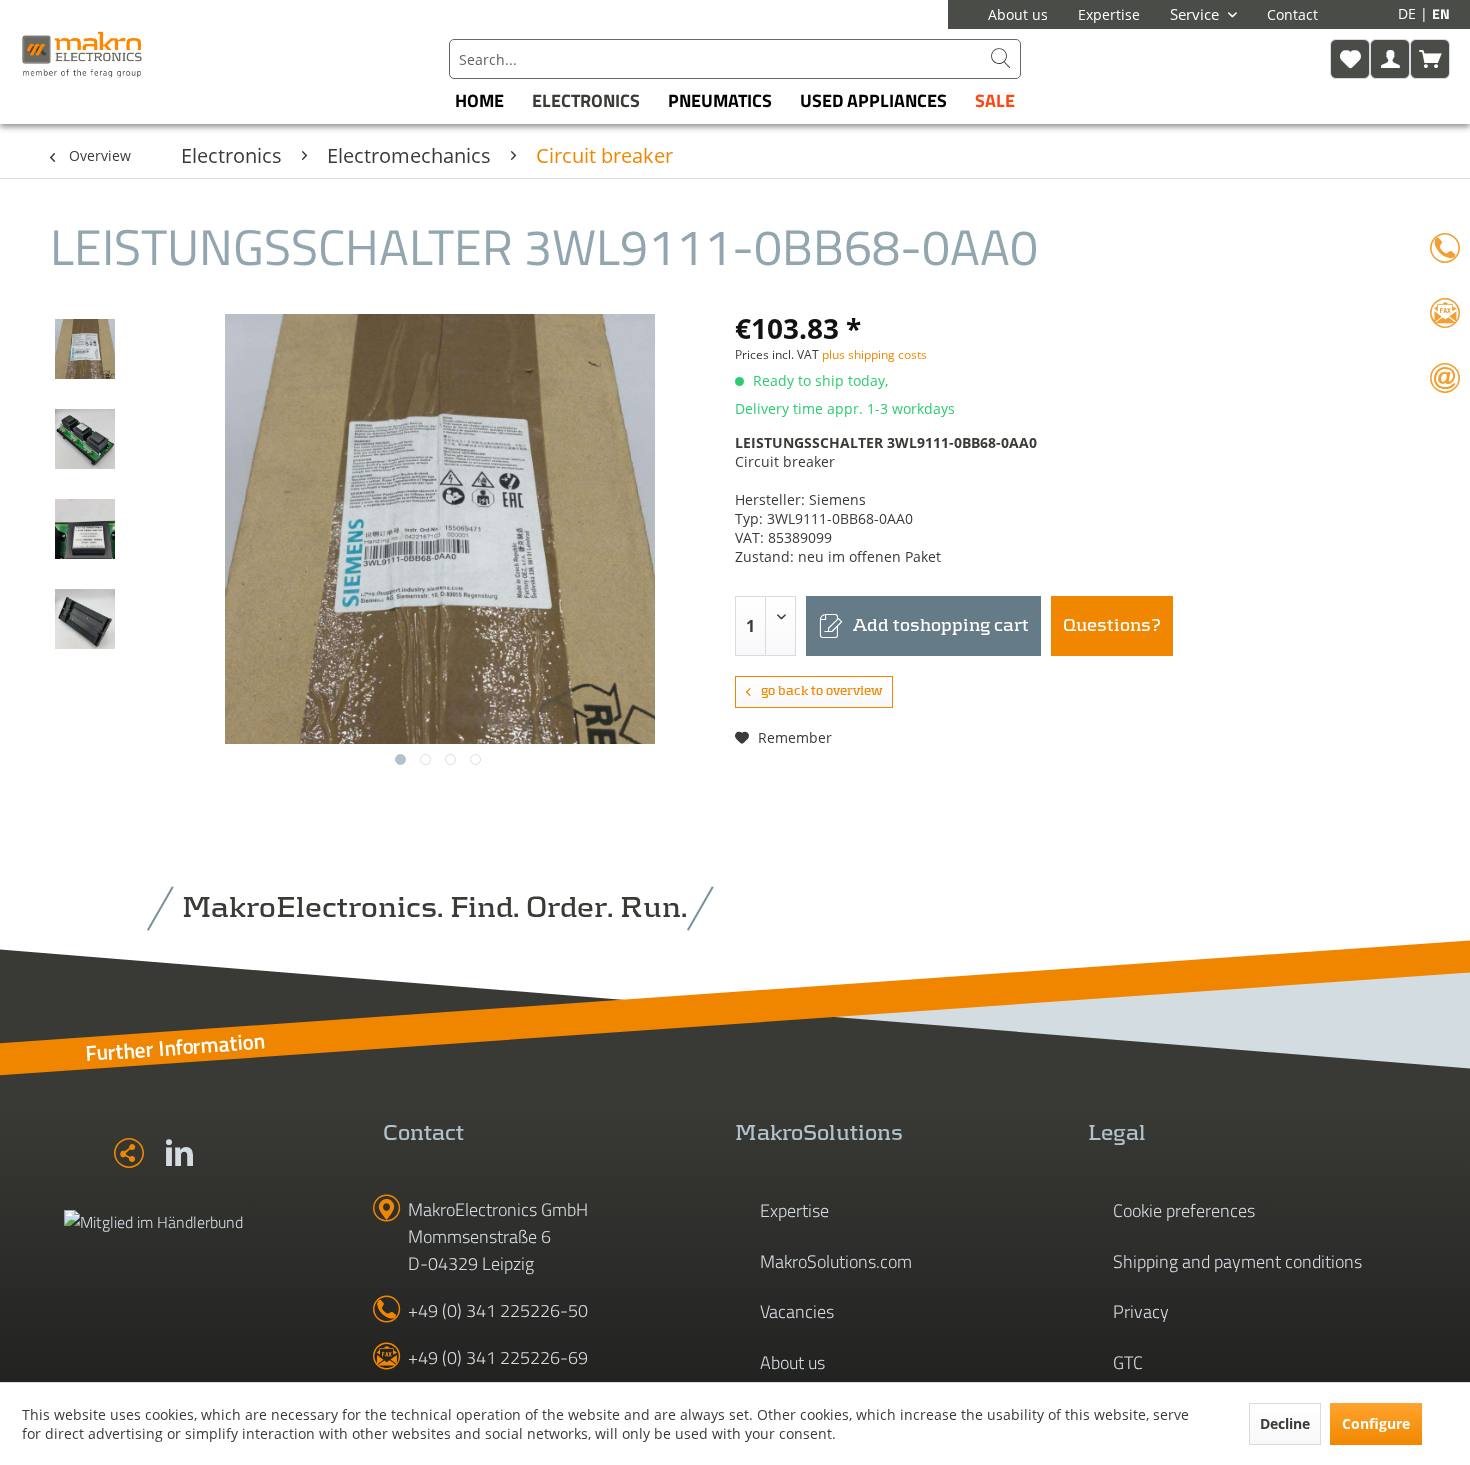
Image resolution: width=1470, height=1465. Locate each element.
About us (1018, 14)
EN (1441, 13)
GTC (1128, 1362)
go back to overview (821, 691)
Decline (1285, 1423)
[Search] (1001, 59)
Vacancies (797, 1311)
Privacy (1141, 1311)
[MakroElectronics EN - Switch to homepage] (82, 54)
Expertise (1109, 14)
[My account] (1390, 59)
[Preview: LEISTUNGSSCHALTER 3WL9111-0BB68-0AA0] (85, 349)
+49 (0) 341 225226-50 (498, 1310)
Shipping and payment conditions (1237, 1261)
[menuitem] (735, 59)
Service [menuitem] (1196, 14)
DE (1409, 13)
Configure (1376, 1423)
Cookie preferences (1184, 1210)
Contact (1292, 14)
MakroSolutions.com (836, 1261)
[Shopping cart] (1430, 59)
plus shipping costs (874, 354)
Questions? (1112, 626)
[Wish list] (1350, 59)
